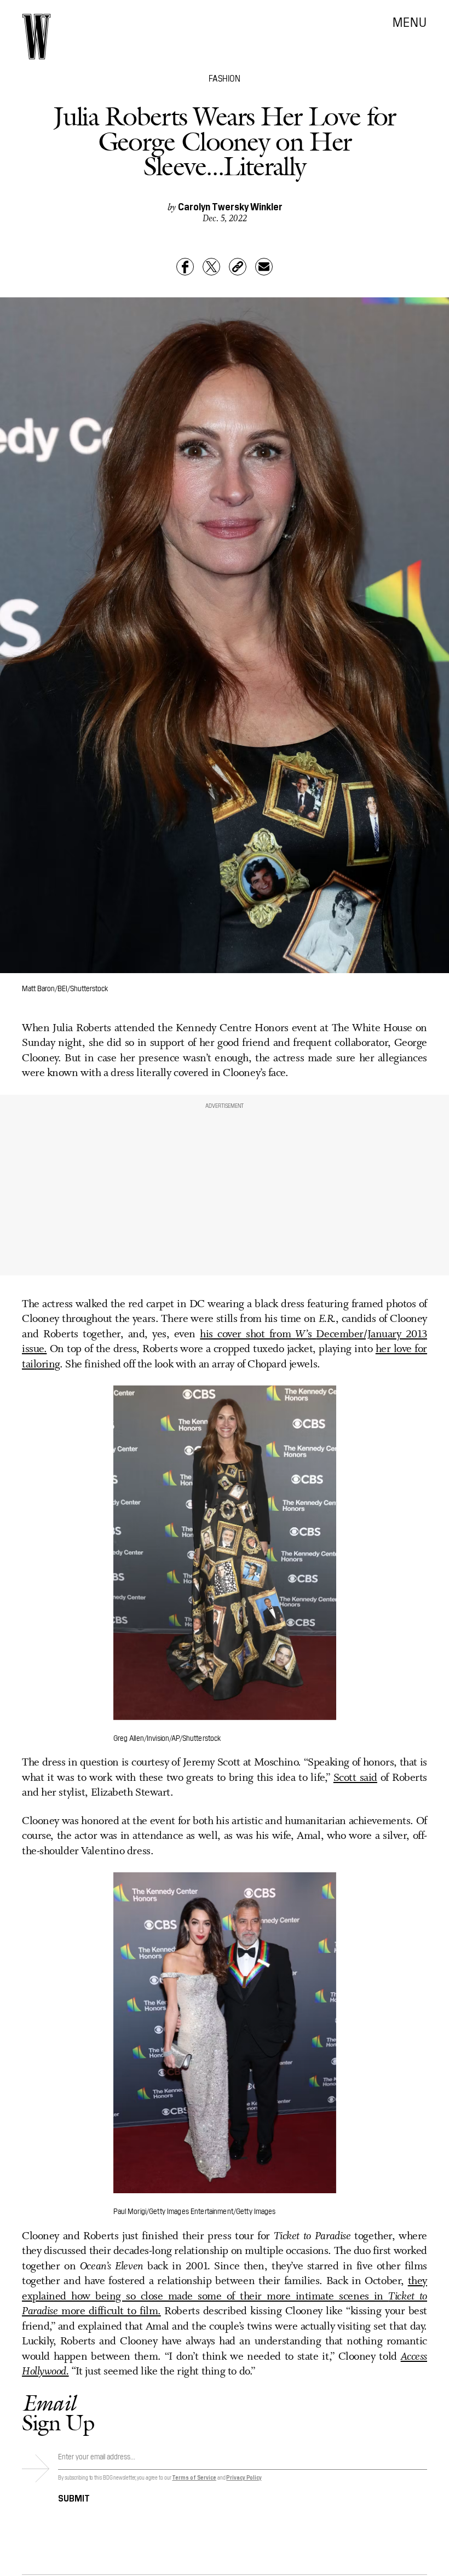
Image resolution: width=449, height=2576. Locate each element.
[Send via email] (264, 267)
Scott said (355, 1778)
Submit (74, 2497)
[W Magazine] (36, 37)
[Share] (185, 267)
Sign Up (58, 2413)
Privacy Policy (244, 2477)
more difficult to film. (111, 2311)
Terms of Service (194, 2477)
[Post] (211, 267)
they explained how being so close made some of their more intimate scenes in (225, 2289)
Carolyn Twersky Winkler (230, 206)
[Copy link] (238, 267)
